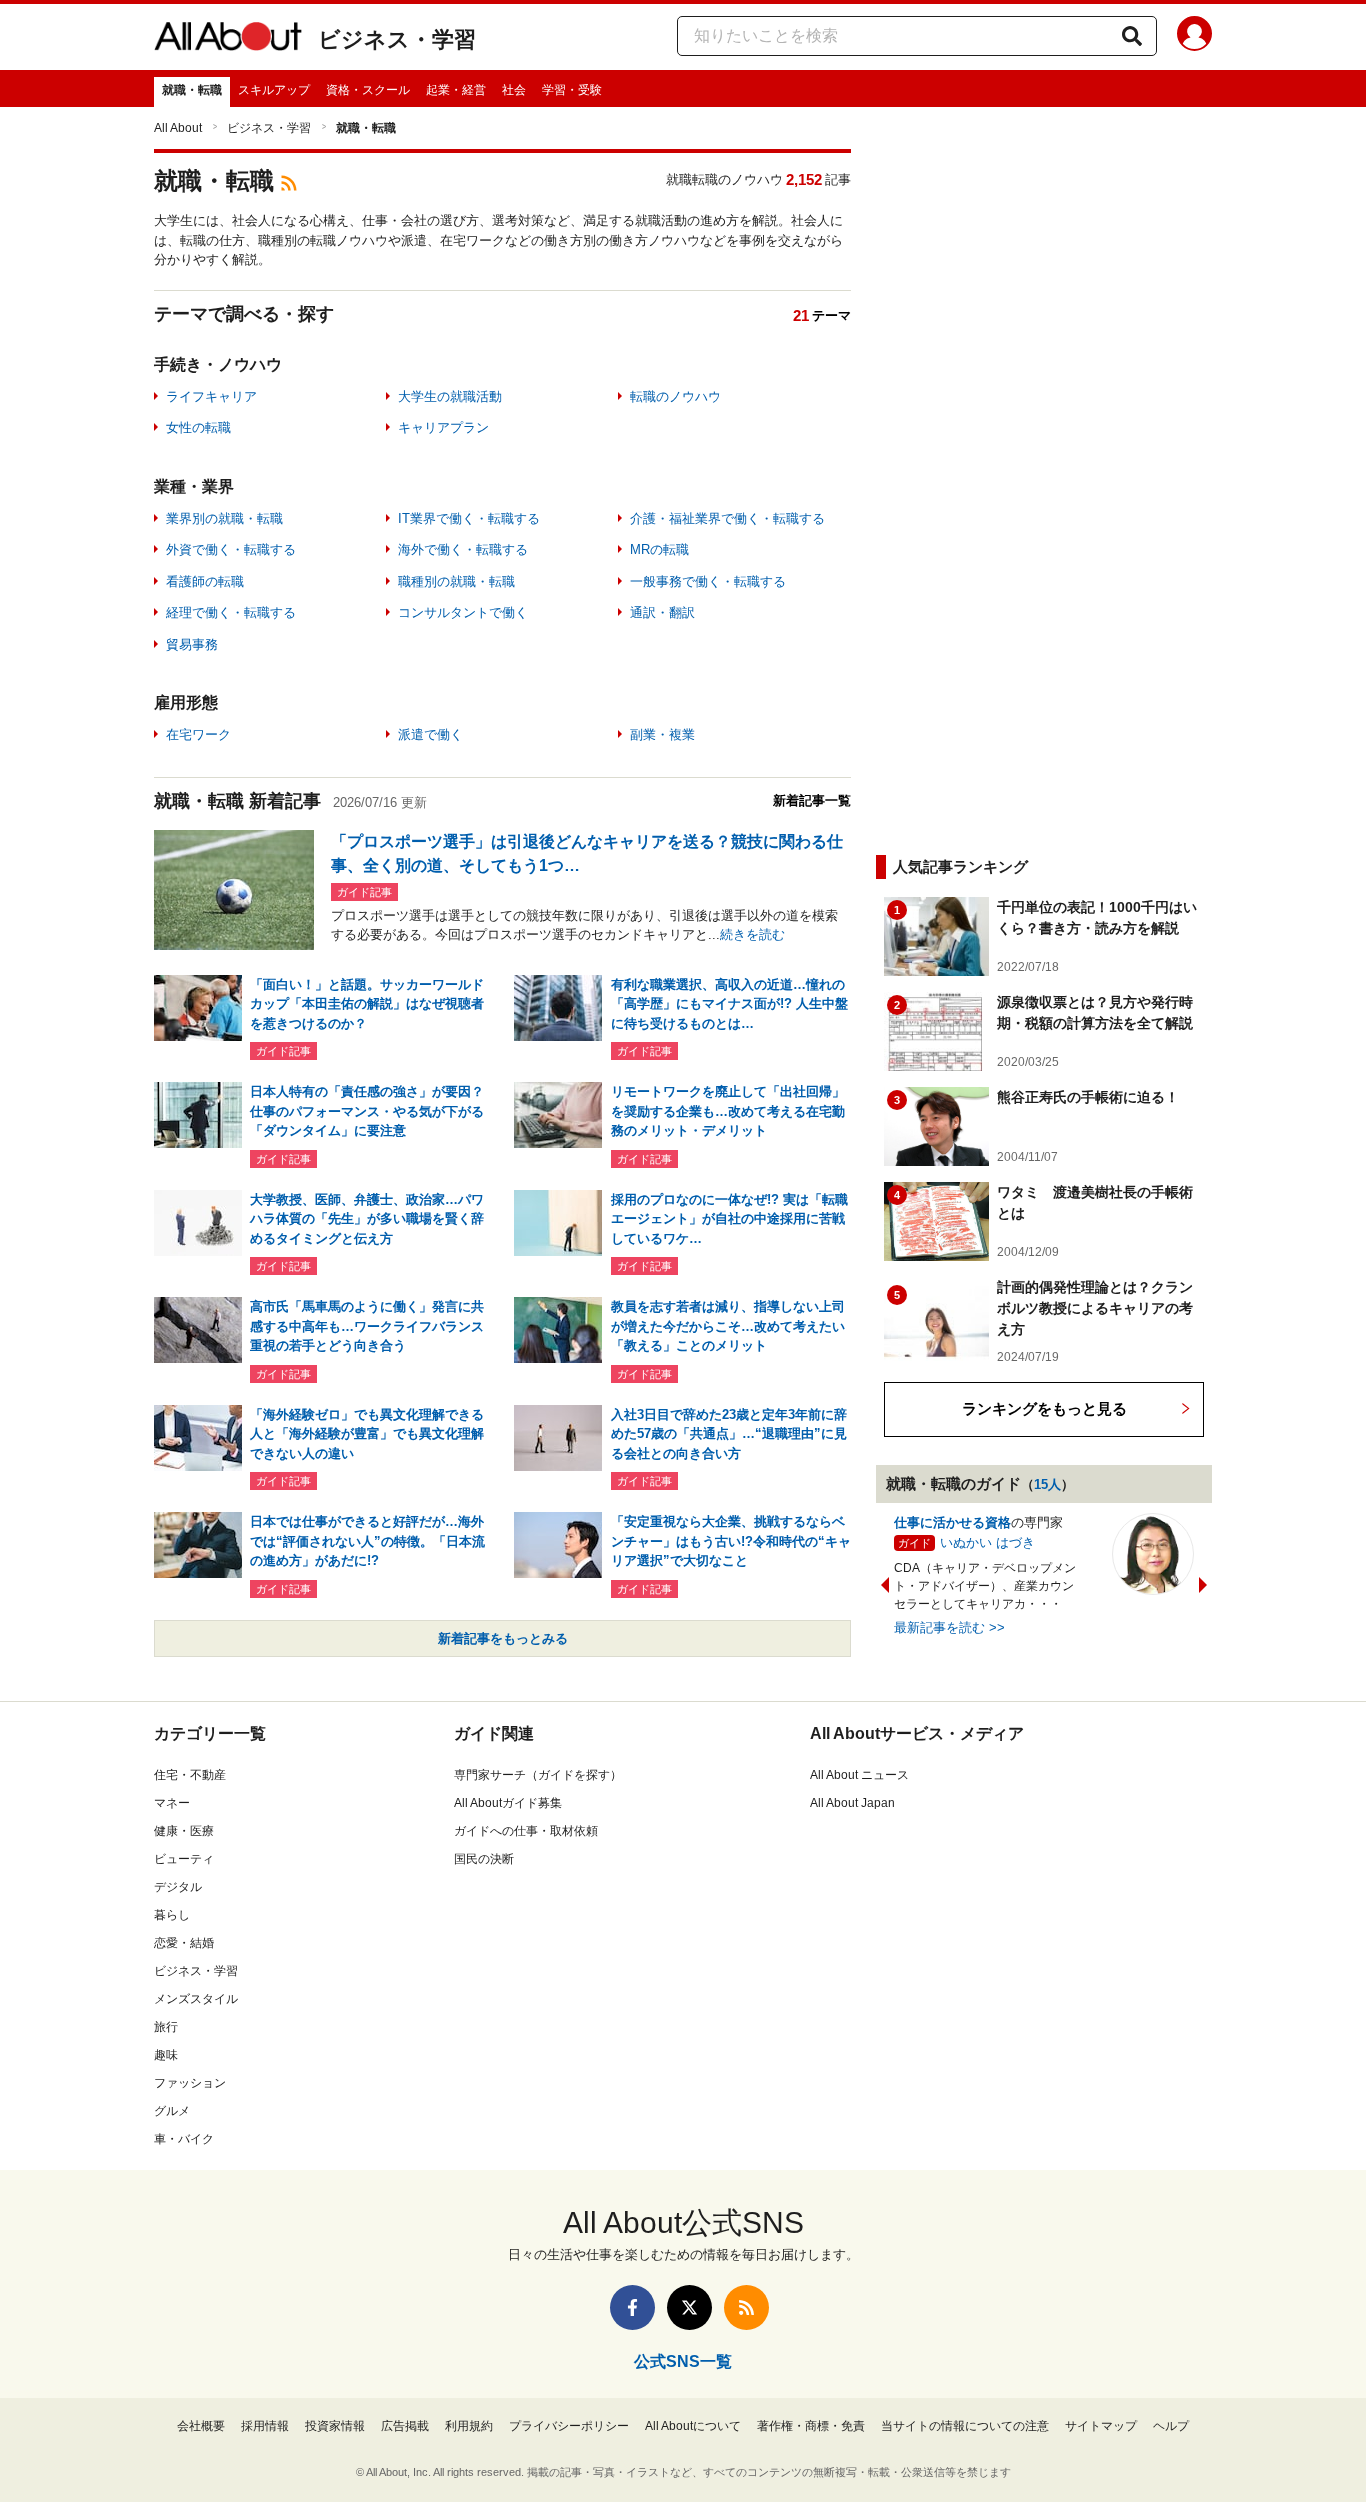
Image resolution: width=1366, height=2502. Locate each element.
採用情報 (265, 2426)
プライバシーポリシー (569, 2426)
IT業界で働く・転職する (469, 518)
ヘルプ (1171, 2426)
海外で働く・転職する (463, 549)
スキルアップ (274, 90)
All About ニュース (859, 1775)
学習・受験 (572, 90)
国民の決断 (484, 1859)
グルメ (172, 2111)
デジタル (178, 1887)
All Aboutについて (693, 2426)
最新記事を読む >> (949, 1627)
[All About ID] (1194, 37)
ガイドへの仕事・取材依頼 (526, 1831)
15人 (1047, 1484)
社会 (514, 90)
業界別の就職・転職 (224, 518)
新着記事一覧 (812, 800)
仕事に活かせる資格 (952, 1522)
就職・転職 (192, 90)
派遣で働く (430, 734)
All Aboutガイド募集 (508, 1803)
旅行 (166, 2027)
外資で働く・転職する (231, 549)
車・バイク (184, 2139)
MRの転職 (659, 549)
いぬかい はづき (987, 1542)
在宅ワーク (198, 734)
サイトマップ (1101, 2426)
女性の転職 (198, 427)
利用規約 (469, 2426)
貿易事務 (192, 644)
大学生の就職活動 (450, 396)
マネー (172, 1803)
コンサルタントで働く (463, 612)
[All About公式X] (689, 2307)
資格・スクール (368, 90)
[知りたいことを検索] (1132, 36)
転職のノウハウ (675, 396)
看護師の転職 (205, 581)
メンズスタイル (196, 1999)
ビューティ (184, 1859)
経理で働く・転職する (231, 612)
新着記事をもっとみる (503, 1638)
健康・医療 (184, 1831)
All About (178, 128)
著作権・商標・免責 (811, 2426)
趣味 (166, 2055)
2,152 (804, 179)
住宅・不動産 (190, 1775)
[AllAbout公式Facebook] (632, 2307)
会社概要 (201, 2426)
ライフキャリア (211, 396)
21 (801, 315)
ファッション (190, 2083)
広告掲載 (405, 2426)
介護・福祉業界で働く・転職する (727, 518)
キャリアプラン (443, 427)
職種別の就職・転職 (456, 581)
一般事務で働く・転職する (708, 581)
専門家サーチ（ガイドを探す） (538, 1775)
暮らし (172, 1915)
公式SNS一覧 (683, 2361)
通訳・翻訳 (662, 612)
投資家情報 (335, 2426)
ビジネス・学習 (397, 39)
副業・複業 (662, 734)
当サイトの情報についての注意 (965, 2426)
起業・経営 (456, 90)
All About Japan (852, 1803)
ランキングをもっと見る (1044, 1408)
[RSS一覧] (746, 2307)
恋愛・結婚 (184, 1943)
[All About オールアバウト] (228, 40)
